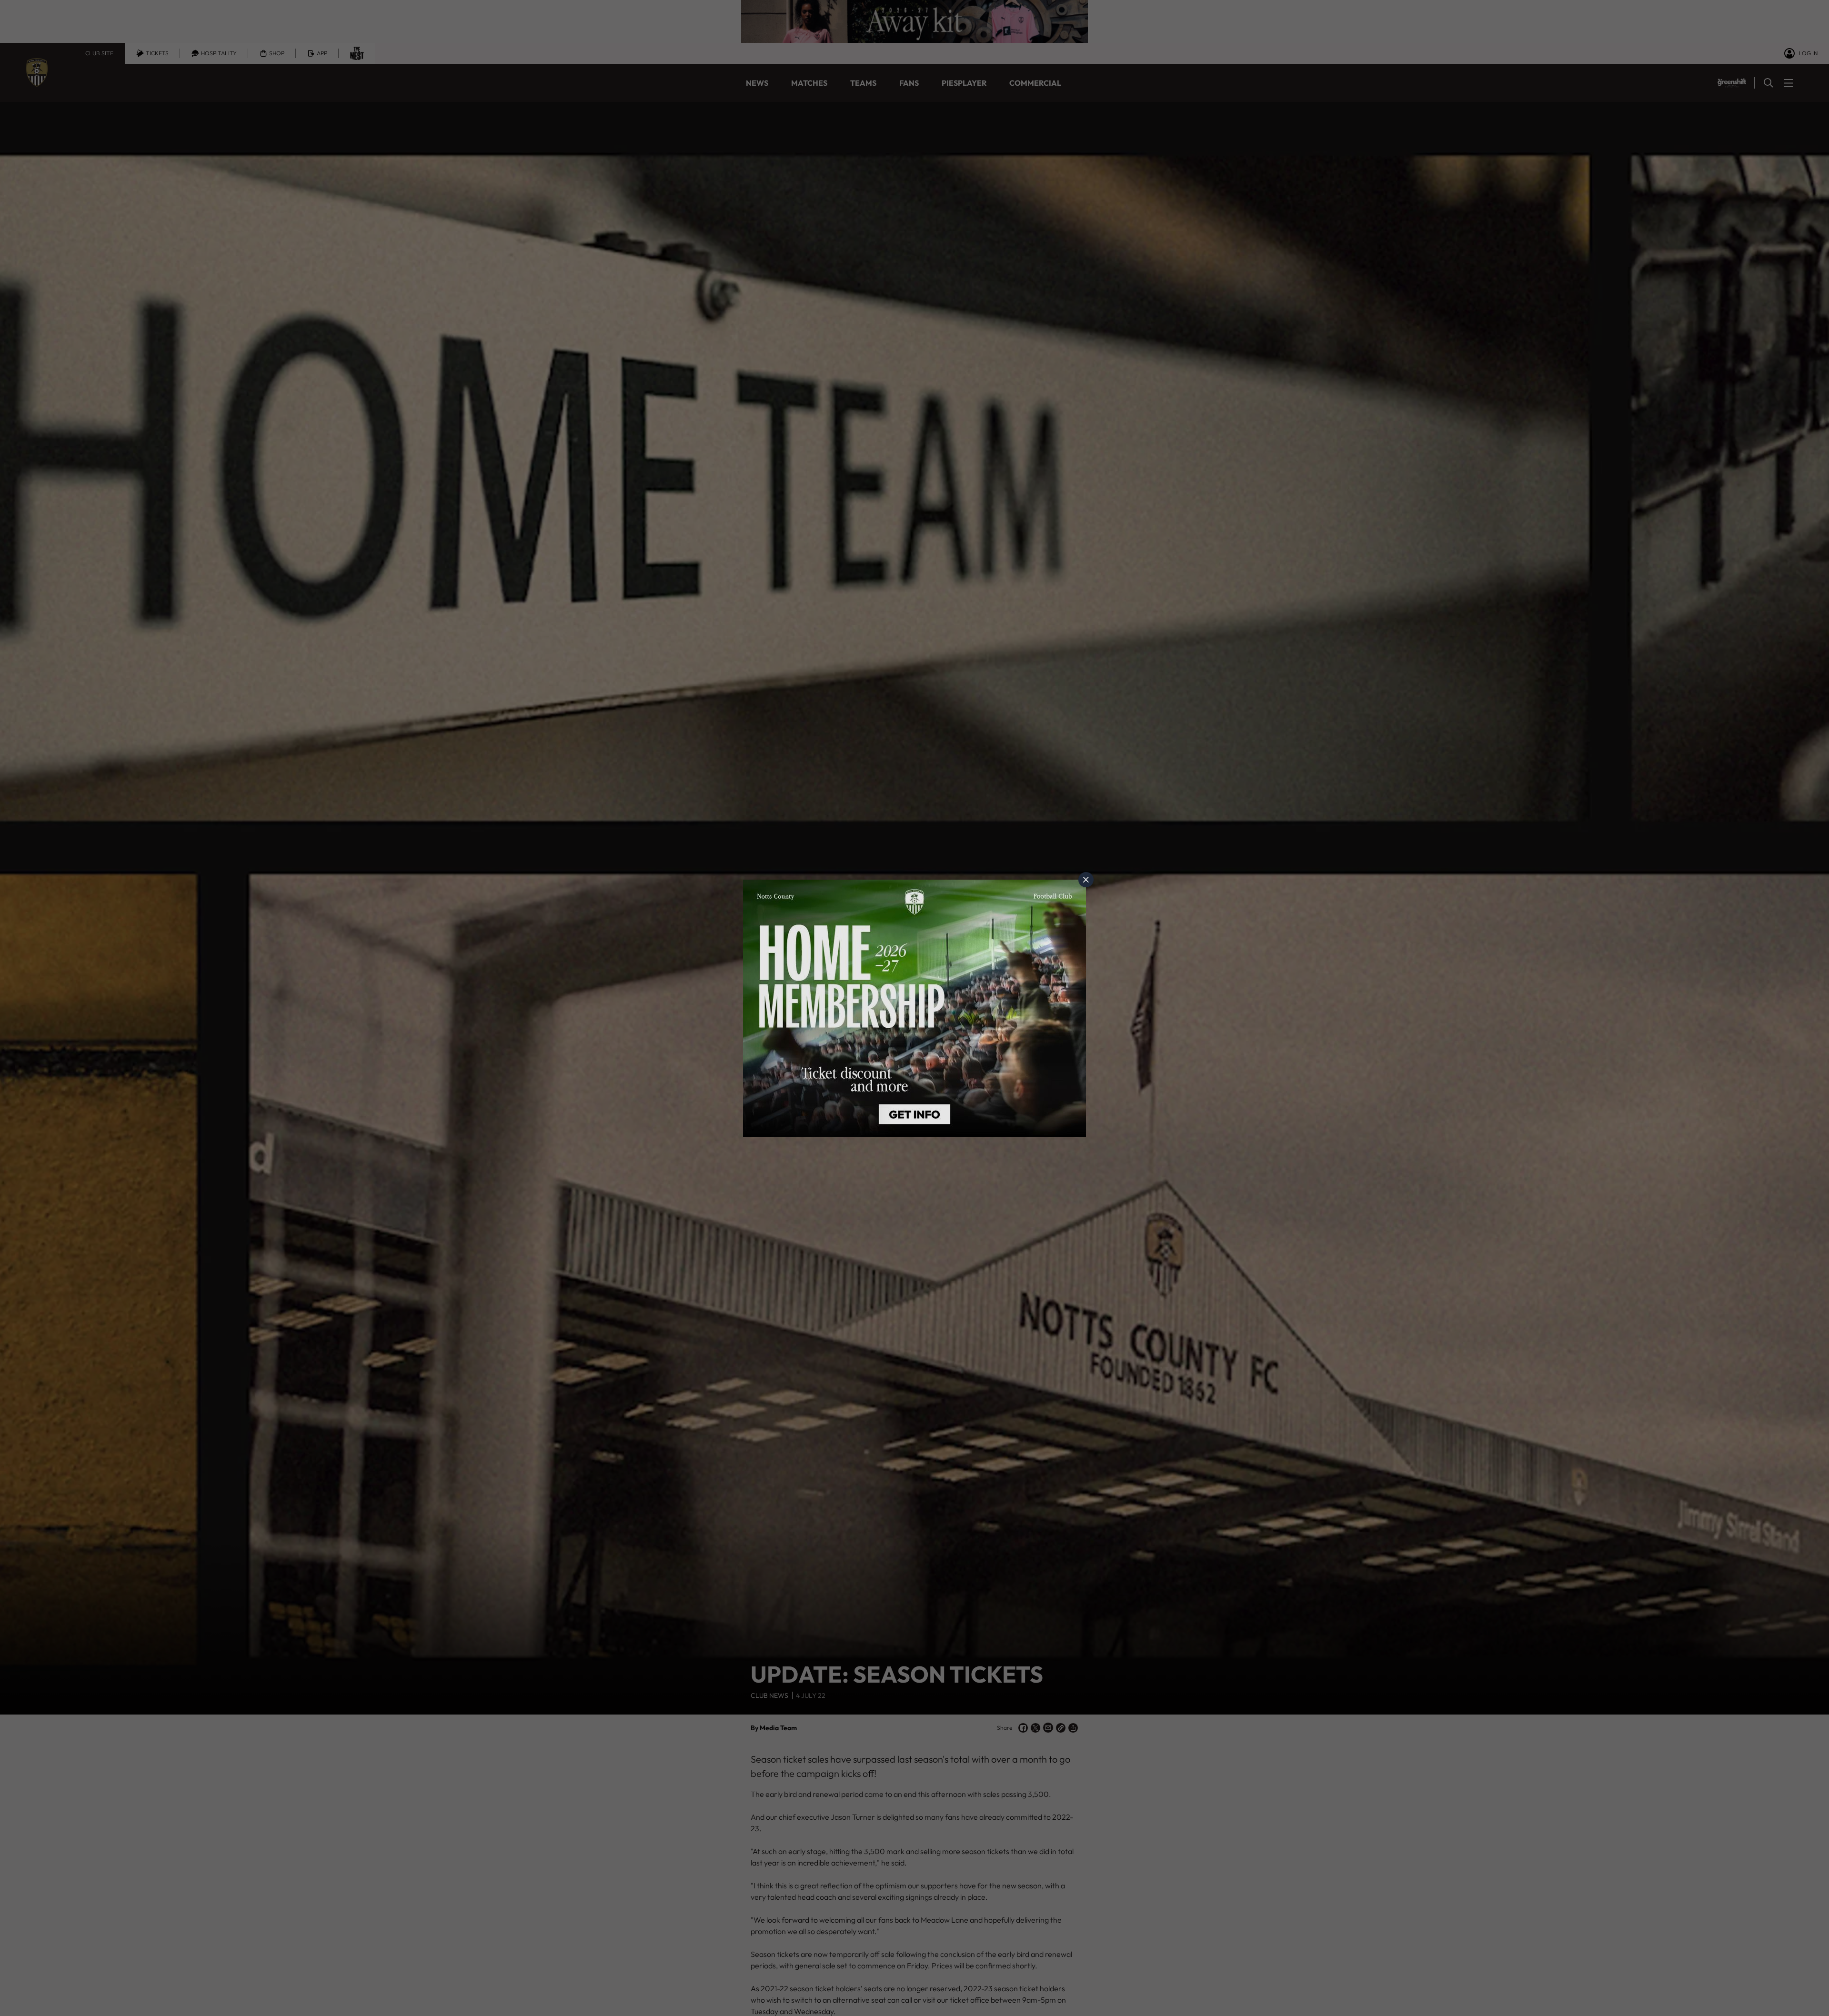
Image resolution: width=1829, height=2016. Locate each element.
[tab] (1086, 880)
